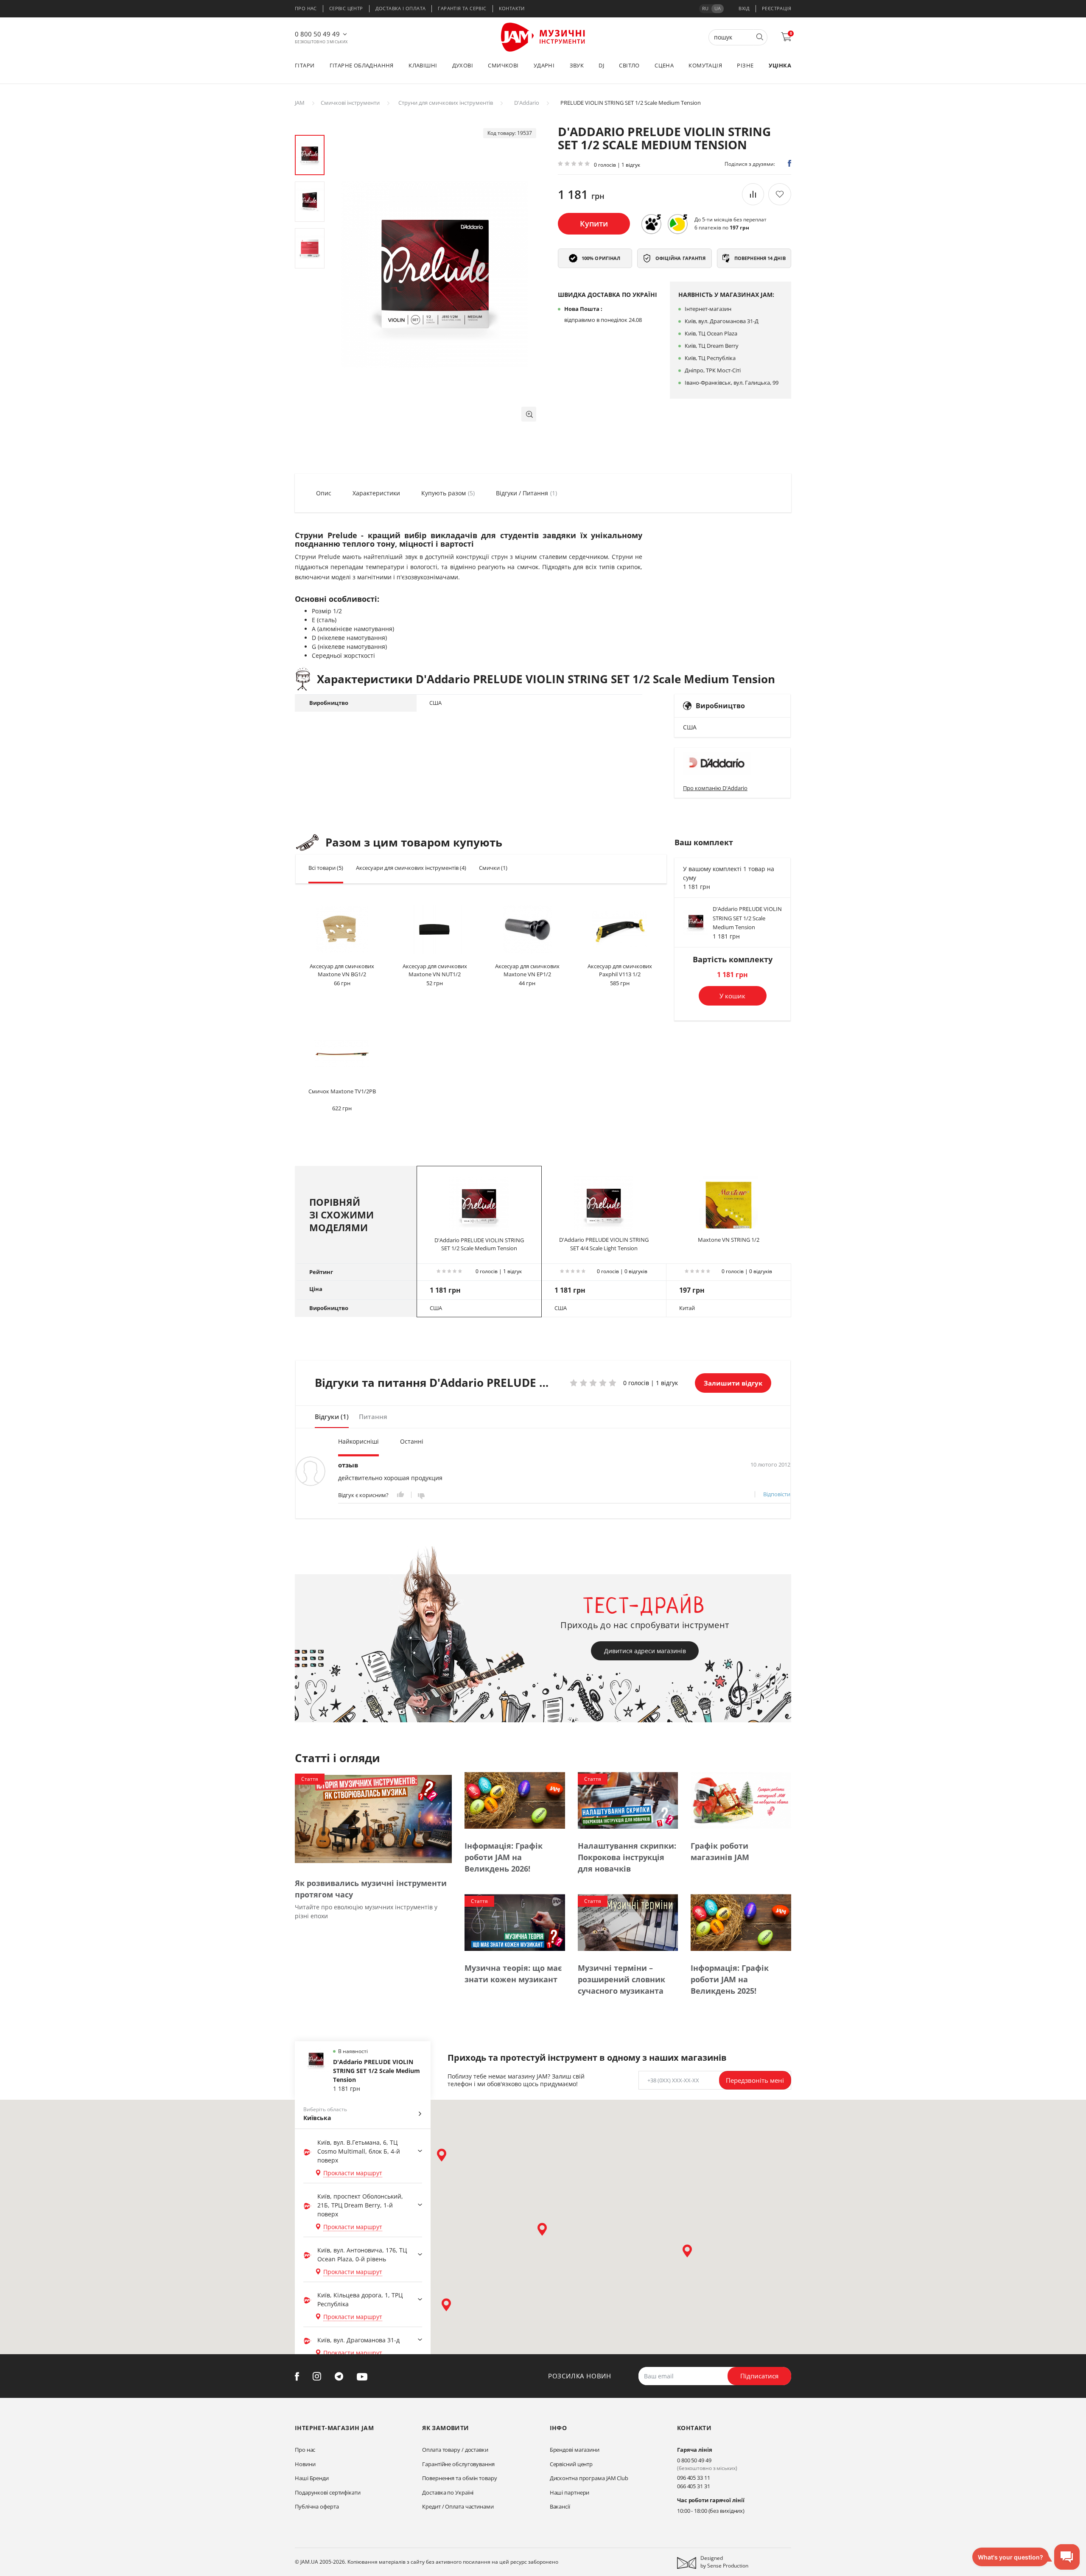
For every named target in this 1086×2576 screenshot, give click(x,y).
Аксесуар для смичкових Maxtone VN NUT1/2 (435, 970)
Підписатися (759, 2376)
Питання (373, 1417)
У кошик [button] (732, 996)
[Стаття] (373, 1819)
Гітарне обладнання (362, 65)
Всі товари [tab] (326, 868)
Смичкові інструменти (350, 103)
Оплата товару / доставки (455, 2450)
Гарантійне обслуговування (458, 2464)
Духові (463, 65)
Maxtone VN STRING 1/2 (729, 1240)
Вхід (744, 8)
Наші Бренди (312, 2478)
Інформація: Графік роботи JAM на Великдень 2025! (730, 1979)
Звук (577, 65)
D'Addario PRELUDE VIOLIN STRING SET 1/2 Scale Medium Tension (747, 918)
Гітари (305, 65)
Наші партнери (570, 2492)
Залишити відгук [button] (733, 1383)
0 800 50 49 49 (317, 34)
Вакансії (560, 2506)
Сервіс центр (346, 8)
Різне (745, 65)
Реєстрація (777, 8)
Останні (412, 1441)
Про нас (306, 8)
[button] (529, 414)
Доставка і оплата (401, 8)
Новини (305, 2464)
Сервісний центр (571, 2464)
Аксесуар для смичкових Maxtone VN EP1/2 (527, 970)
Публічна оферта (317, 2506)
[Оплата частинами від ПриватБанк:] (677, 224)
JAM (300, 103)
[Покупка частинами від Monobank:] (651, 224)
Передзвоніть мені (755, 2080)
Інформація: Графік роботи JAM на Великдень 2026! (504, 1857)
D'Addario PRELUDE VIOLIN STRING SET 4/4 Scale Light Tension (604, 1244)
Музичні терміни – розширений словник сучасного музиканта (621, 1979)
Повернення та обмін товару (459, 2478)
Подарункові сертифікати (328, 2492)
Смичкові (503, 65)
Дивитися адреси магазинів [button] (645, 1651)
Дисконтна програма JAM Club (589, 2478)
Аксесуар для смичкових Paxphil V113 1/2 (620, 970)
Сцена (664, 65)
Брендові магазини (575, 2450)
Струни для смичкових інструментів (446, 103)
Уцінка (780, 65)
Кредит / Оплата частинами (458, 2506)
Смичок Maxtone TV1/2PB (342, 1091)
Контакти (512, 8)
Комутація (705, 65)
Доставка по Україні (448, 2492)
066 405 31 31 (694, 2486)
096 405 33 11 (694, 2478)
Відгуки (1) (332, 1417)
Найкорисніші (358, 1441)
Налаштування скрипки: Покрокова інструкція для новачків (627, 1857)
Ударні (544, 65)
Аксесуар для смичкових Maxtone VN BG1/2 (342, 970)
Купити (594, 224)
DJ (601, 65)
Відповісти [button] (777, 1494)
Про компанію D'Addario (715, 788)
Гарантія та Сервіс (462, 8)
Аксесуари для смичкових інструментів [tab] (411, 868)
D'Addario (527, 103)
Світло (629, 65)
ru (705, 8)
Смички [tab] (493, 868)
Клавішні (423, 65)
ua (718, 8)
